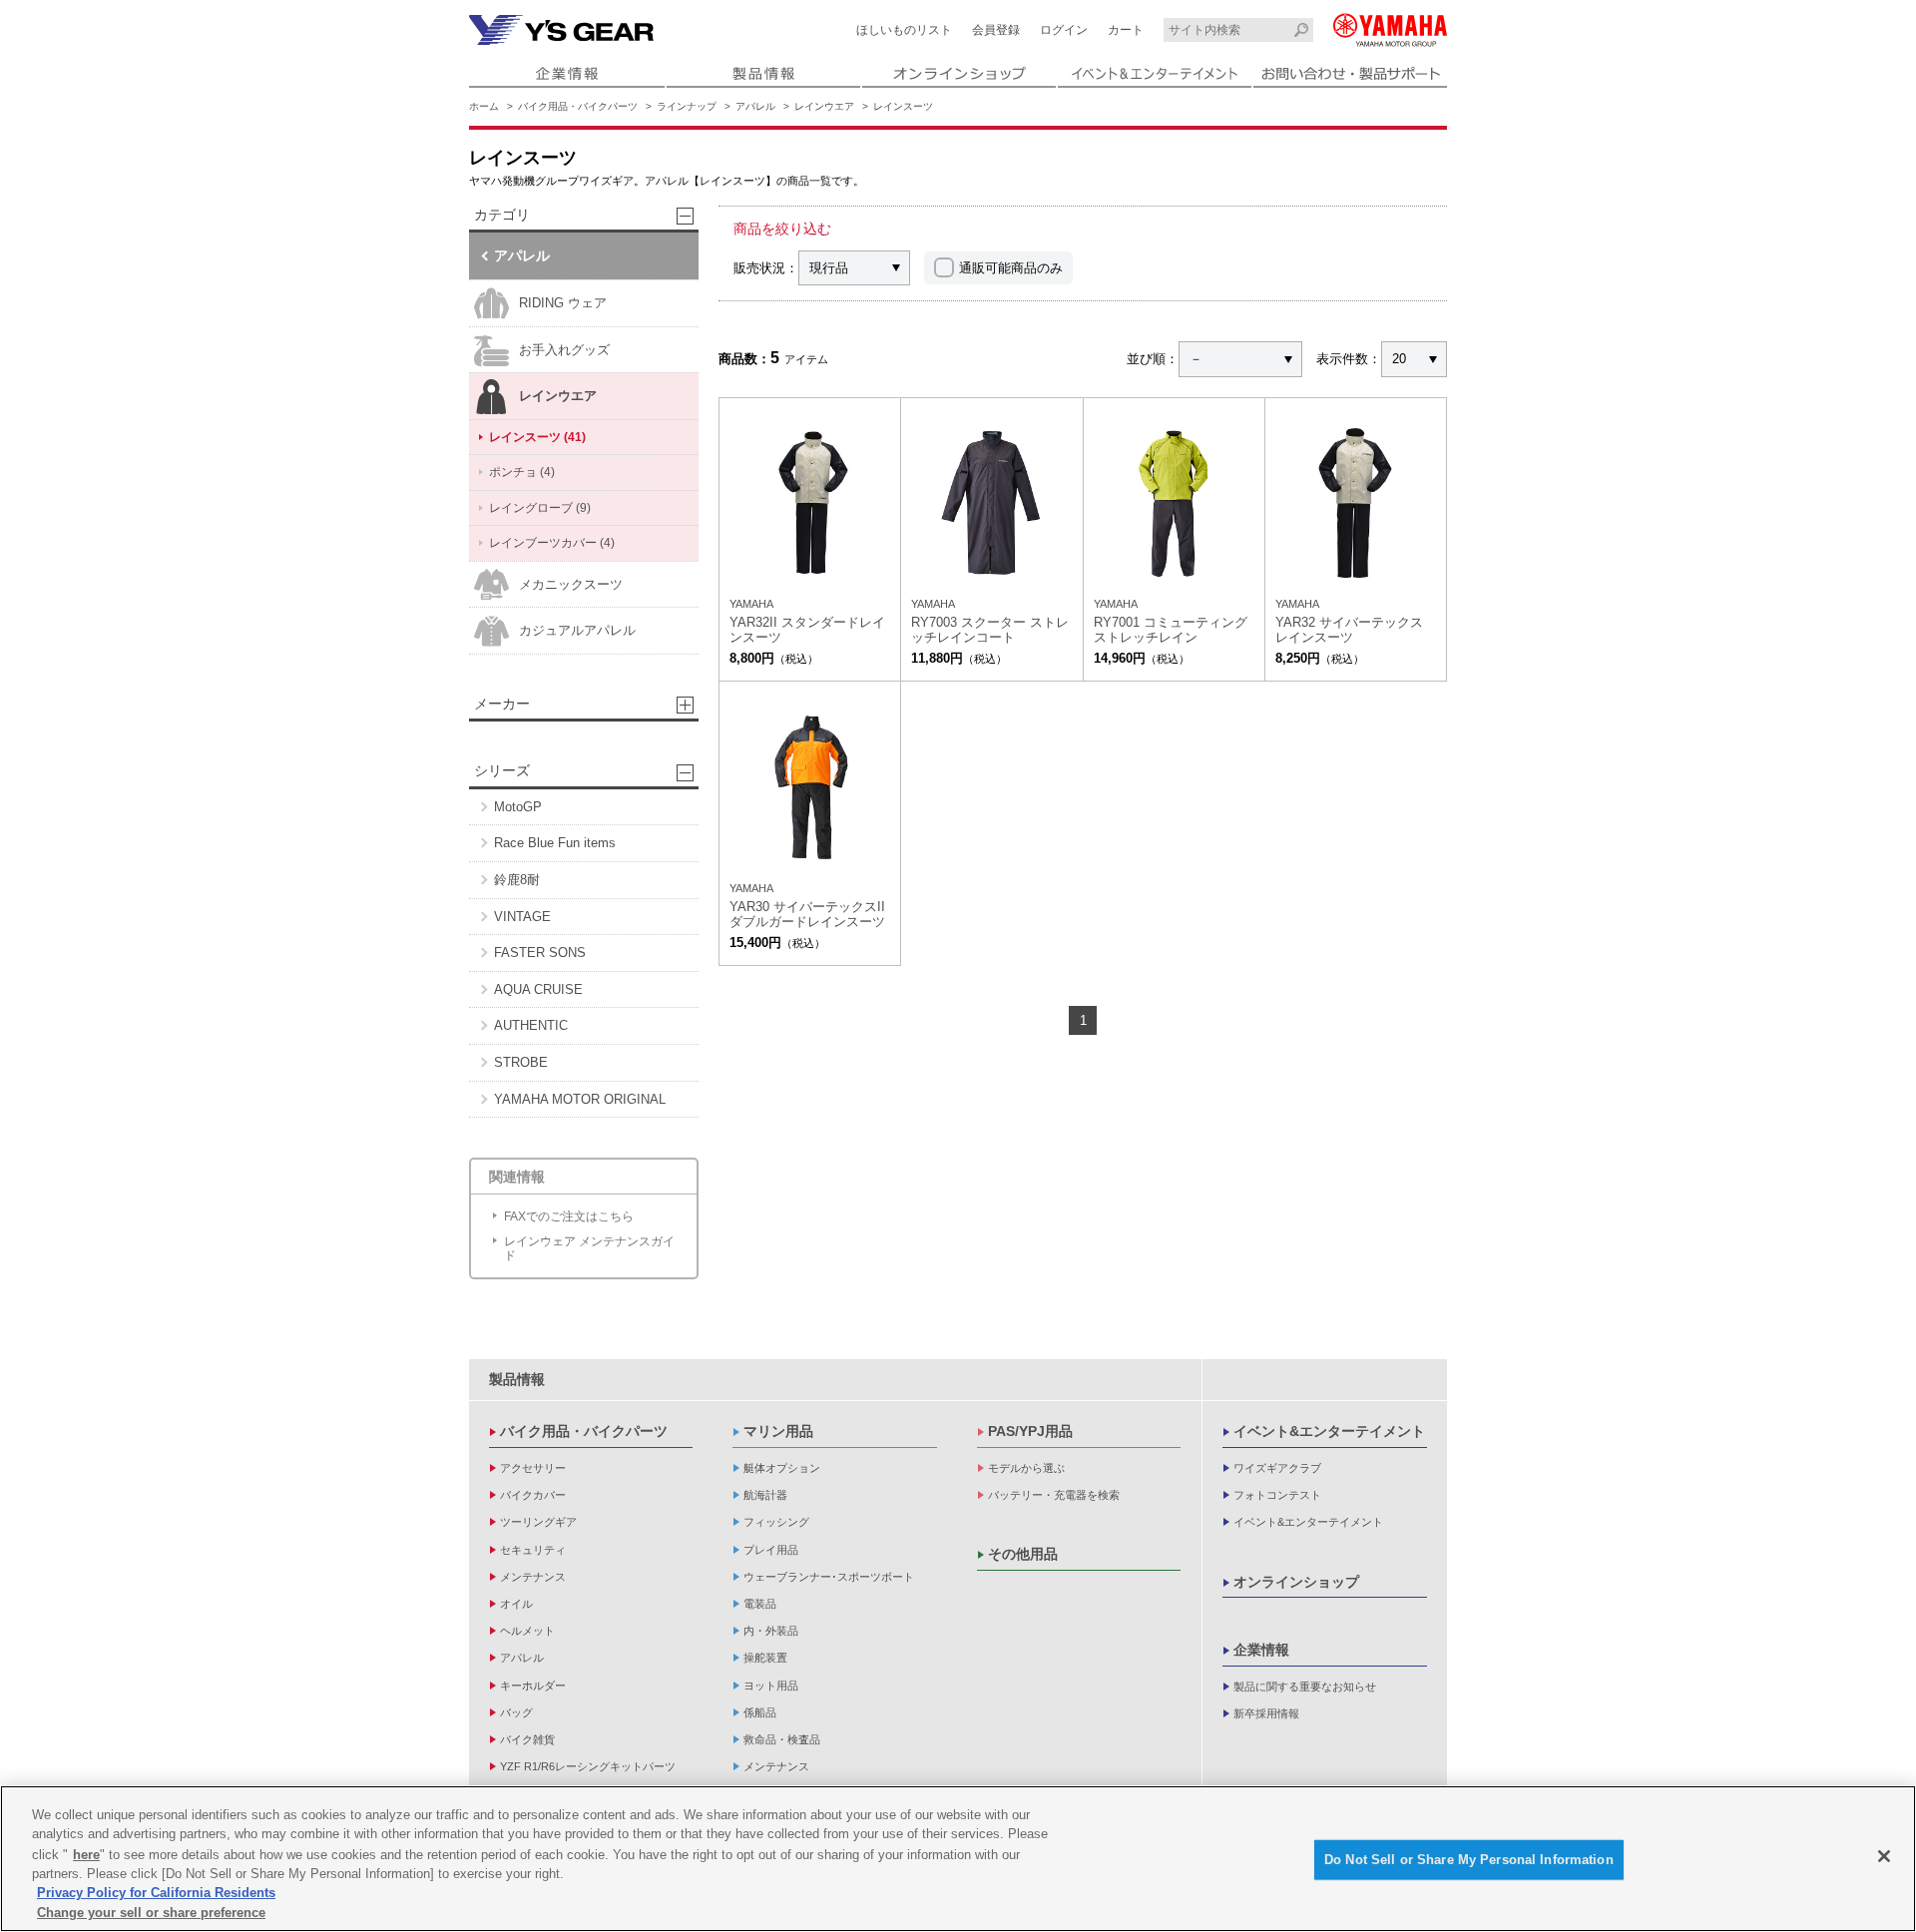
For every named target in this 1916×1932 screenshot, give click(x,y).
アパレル (755, 106)
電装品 (760, 1604)
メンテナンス (533, 1577)
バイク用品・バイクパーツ (578, 106)
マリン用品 (778, 1431)
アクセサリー (533, 1468)
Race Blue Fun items (555, 843)
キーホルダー (533, 1686)
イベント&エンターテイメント (1329, 1431)
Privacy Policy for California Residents (156, 1893)
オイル (516, 1604)
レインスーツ (903, 106)
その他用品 (1023, 1554)
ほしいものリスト (904, 30)
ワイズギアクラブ (1277, 1468)
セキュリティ (533, 1550)
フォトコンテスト (1277, 1495)
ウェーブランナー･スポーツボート (829, 1577)
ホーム (484, 106)
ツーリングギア (538, 1522)
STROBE (521, 1062)
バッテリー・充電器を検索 (1054, 1495)
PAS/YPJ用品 (1030, 1431)
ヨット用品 (771, 1686)
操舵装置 (765, 1658)
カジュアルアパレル (577, 630)
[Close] (1884, 1856)
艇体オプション (782, 1468)
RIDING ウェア (563, 303)
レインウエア (824, 106)
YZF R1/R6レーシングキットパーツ (588, 1766)
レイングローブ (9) (540, 508)
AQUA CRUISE (538, 989)
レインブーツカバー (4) (552, 543)
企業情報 (1261, 1650)
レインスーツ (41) (537, 437)
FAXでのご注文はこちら (569, 1216)
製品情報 (517, 1379)
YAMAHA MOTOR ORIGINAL (580, 1099)
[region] (958, 1859)
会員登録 (996, 30)
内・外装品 (771, 1631)
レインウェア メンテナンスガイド (589, 1248)
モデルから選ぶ (1026, 1468)
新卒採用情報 (1266, 1713)
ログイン (1064, 30)
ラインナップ (687, 106)
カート (1126, 30)
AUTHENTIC (531, 1025)
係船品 (760, 1712)
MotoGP (518, 807)
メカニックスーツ (571, 584)
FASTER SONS (540, 953)
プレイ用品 (771, 1550)
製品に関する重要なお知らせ (1305, 1687)
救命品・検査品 (782, 1739)
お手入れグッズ (564, 350)
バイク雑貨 (527, 1739)
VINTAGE (522, 917)
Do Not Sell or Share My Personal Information (1469, 1860)
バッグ (516, 1712)
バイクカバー (533, 1495)
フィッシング (776, 1522)
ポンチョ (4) (522, 472)
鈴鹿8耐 (517, 880)
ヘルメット (527, 1631)
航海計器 (765, 1495)
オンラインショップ (1296, 1582)
